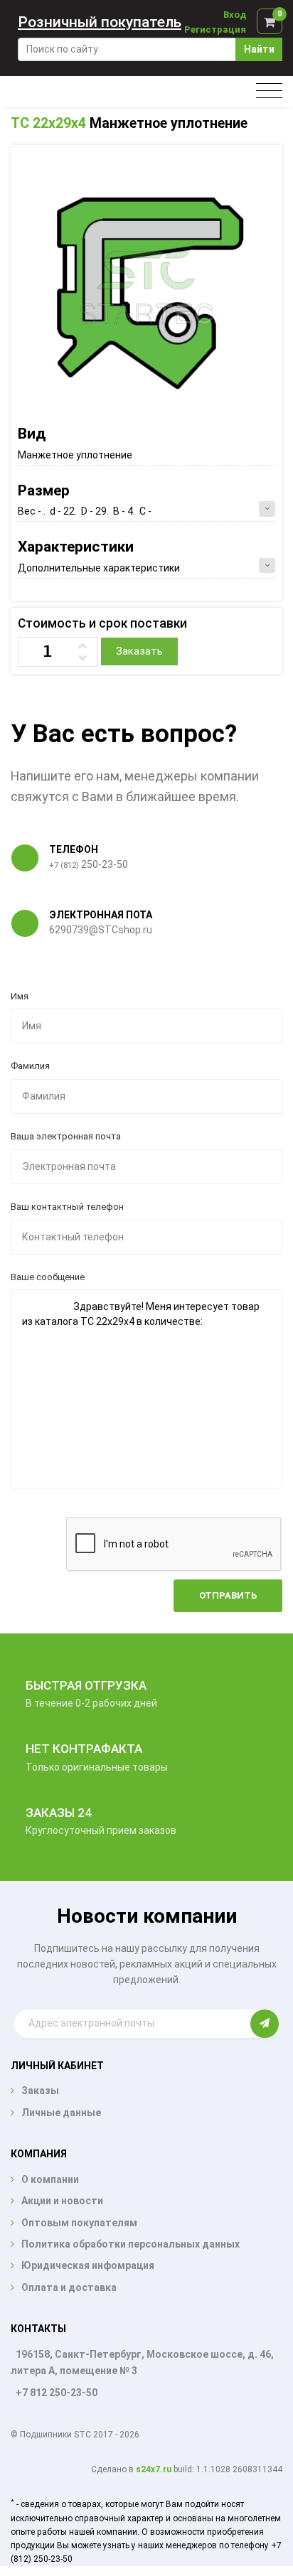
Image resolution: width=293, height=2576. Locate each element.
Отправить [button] (228, 1595)
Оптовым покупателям (79, 2223)
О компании (50, 2179)
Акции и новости (62, 2201)
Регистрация (215, 29)
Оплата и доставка (69, 2287)
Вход (235, 15)
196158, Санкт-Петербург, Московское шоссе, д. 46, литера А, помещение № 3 (142, 2362)
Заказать (139, 651)
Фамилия (30, 1066)
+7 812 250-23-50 (57, 2393)
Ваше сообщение (48, 1277)
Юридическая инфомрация (88, 2265)
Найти (259, 49)
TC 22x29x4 (48, 123)
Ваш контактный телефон (67, 1207)
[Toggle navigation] (269, 91)
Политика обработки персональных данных (130, 2244)
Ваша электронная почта (66, 1136)
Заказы (40, 2091)
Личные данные (61, 2113)
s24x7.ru (154, 2469)
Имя (20, 996)
